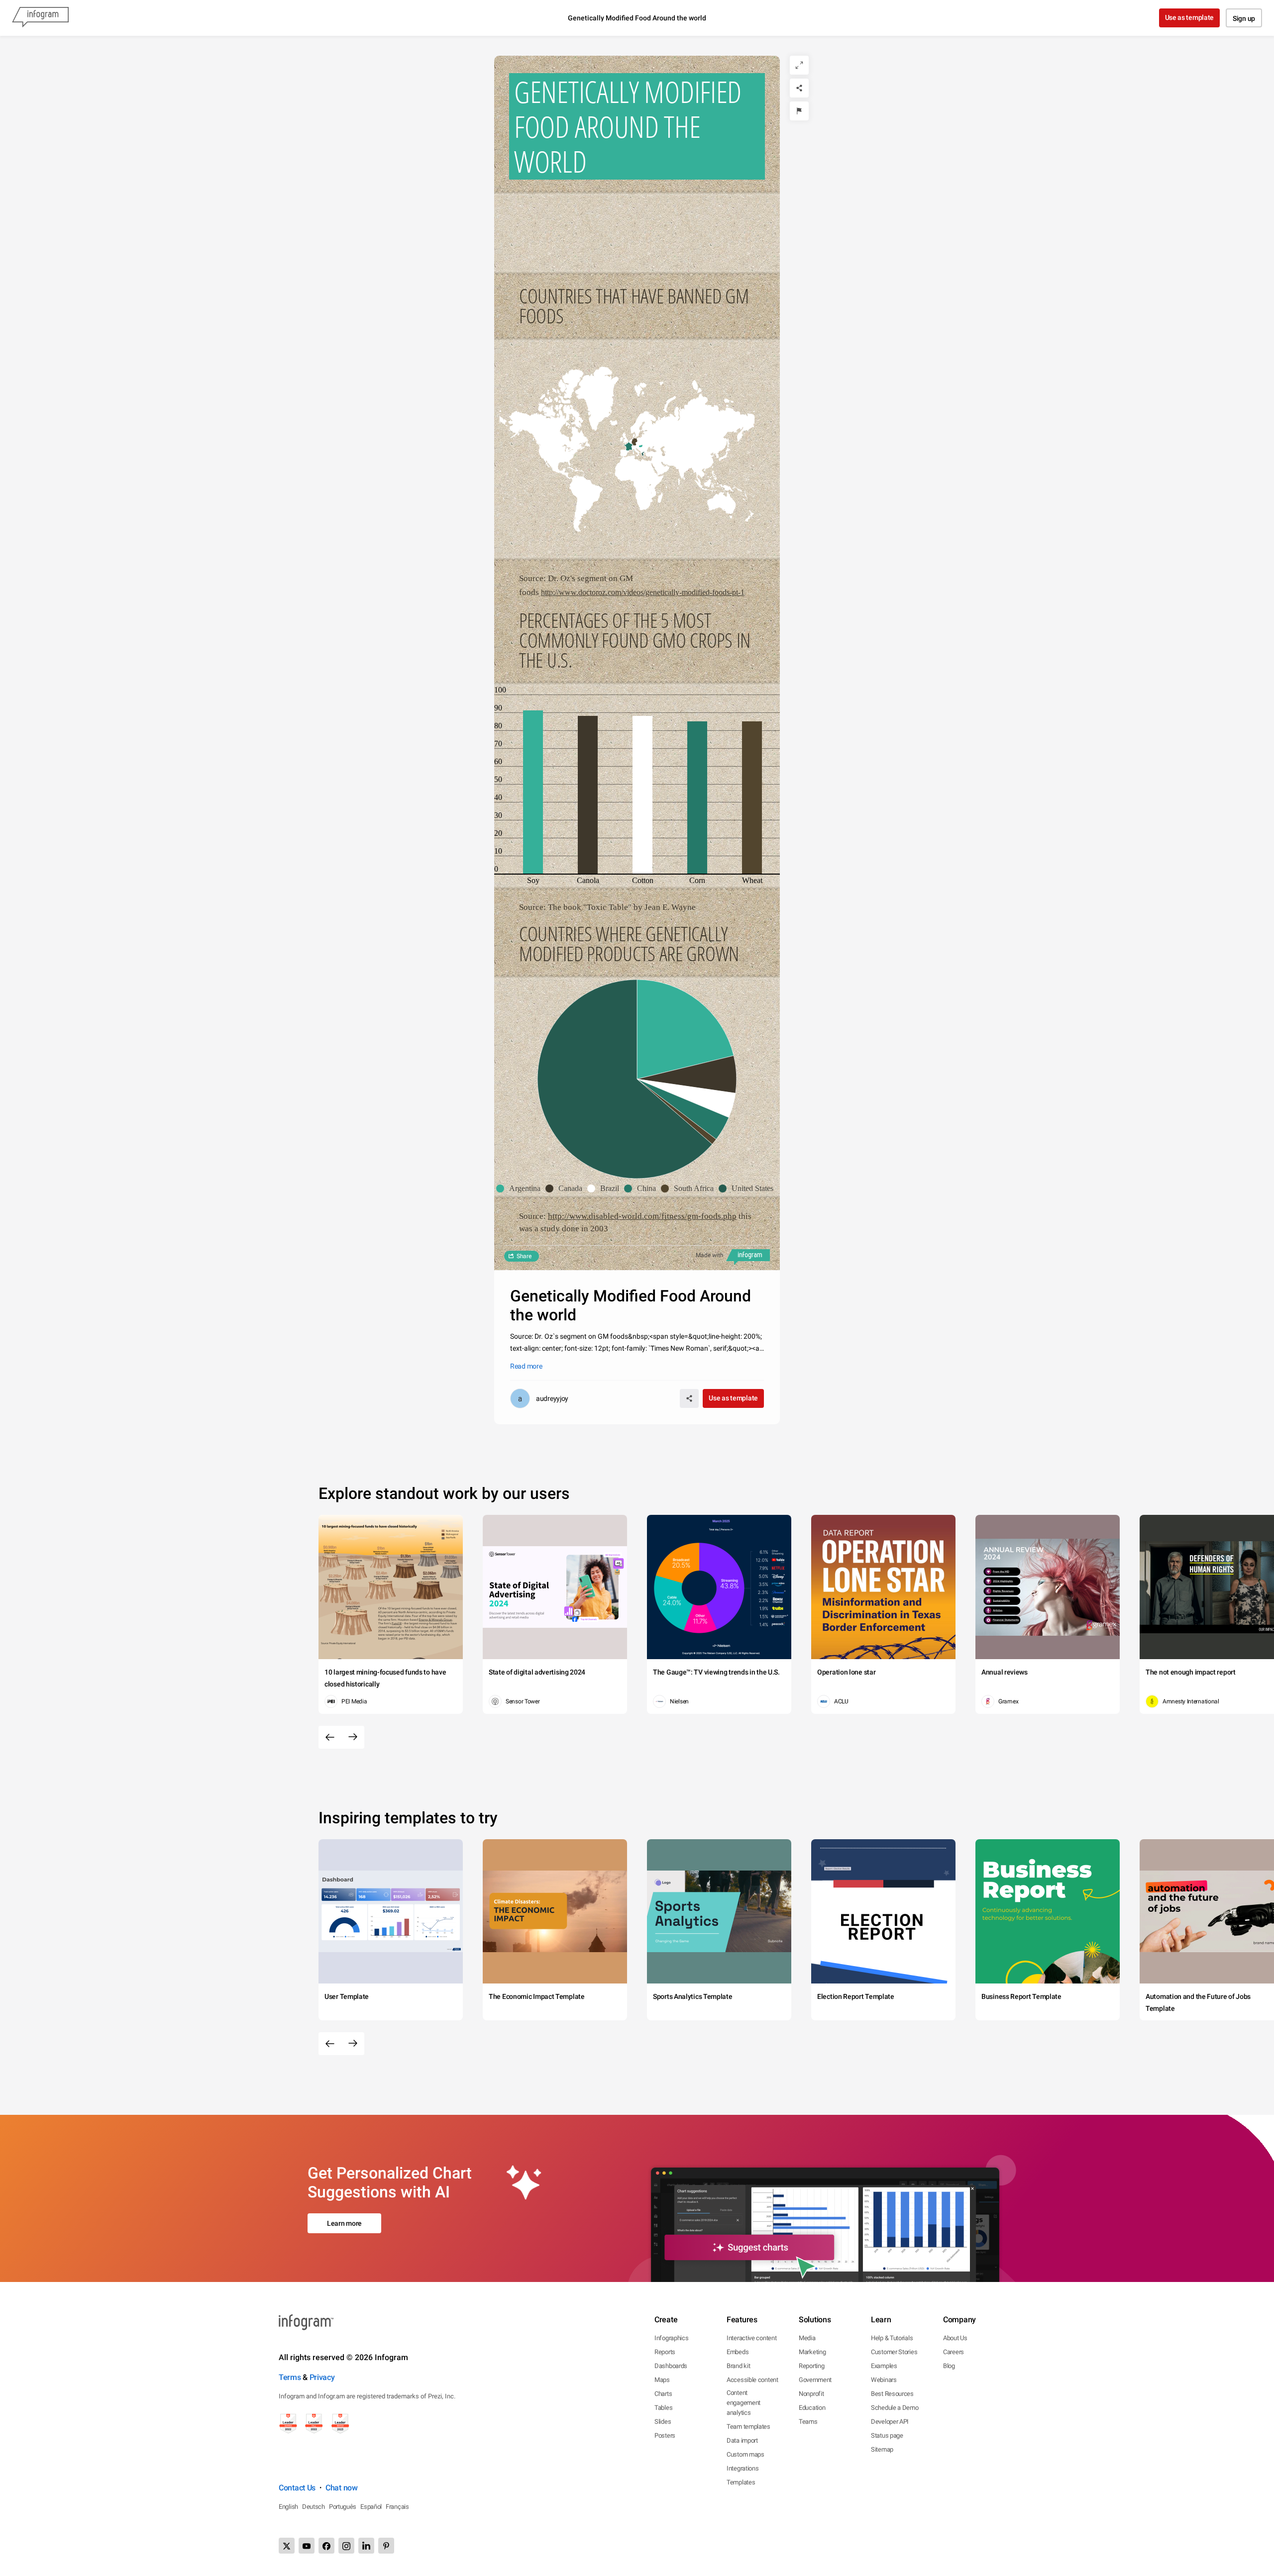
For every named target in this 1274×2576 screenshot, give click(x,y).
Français (397, 2507)
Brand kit (738, 2366)
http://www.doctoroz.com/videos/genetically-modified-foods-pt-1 (643, 592)
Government (815, 2380)
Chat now (342, 2488)
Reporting (811, 2366)
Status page (887, 2435)
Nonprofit (811, 2394)
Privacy (322, 2377)
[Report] (799, 111)
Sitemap (882, 2449)
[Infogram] (40, 18)
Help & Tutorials (892, 2338)
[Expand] (799, 65)
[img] (533, 792)
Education (812, 2408)
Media (807, 2338)
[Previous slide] (330, 1737)
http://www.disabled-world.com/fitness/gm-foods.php (642, 1216)
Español (371, 2507)
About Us (955, 2338)
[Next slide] (353, 1737)
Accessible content (752, 2380)
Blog (949, 2366)
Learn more (344, 2223)
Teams (808, 2422)
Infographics (671, 2338)
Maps (662, 2380)
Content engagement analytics (743, 2403)
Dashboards (671, 2366)
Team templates (748, 2427)
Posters (665, 2435)
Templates (741, 2482)
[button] (629, 447)
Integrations (743, 2468)
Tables (663, 2408)
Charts (663, 2394)
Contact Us (297, 2488)
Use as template (1190, 17)
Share (524, 1256)
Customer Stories (894, 2352)
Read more (526, 1366)
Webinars (884, 2380)
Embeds (738, 2352)
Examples (884, 2366)
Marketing (812, 2352)
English (288, 2507)
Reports (665, 2352)
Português (343, 2507)
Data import (742, 2440)
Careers (954, 2352)
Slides (663, 2422)
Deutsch (314, 2507)
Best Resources (892, 2394)
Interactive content (751, 2338)
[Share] (799, 88)
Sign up (1244, 18)
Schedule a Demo (895, 2408)
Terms (290, 2377)
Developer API (890, 2422)
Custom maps (745, 2454)
